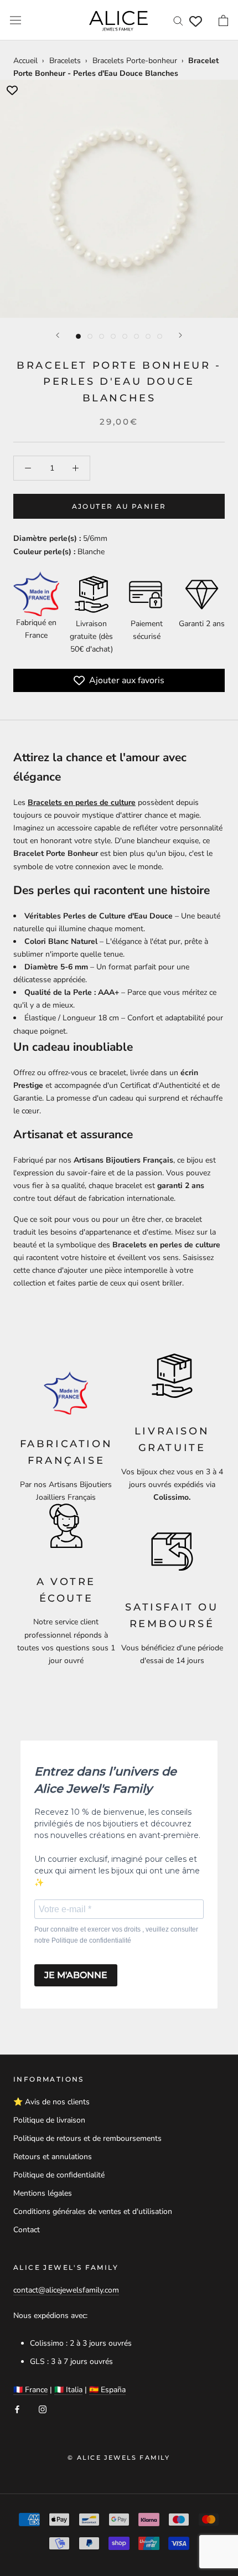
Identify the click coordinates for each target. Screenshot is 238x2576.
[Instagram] (43, 2409)
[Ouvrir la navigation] (15, 20)
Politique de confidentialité (59, 2175)
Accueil (25, 61)
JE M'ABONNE (76, 1975)
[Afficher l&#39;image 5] (125, 336)
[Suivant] (180, 335)
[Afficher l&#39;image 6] (136, 336)
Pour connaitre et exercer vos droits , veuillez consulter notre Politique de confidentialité (116, 1935)
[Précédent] (58, 335)
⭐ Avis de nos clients (51, 2102)
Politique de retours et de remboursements (87, 2138)
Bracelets (65, 61)
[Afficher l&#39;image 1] (78, 336)
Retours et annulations (53, 2157)
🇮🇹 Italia (68, 2390)
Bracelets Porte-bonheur (135, 61)
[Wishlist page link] (196, 21)
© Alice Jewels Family (119, 2458)
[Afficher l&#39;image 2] (90, 336)
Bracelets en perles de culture (82, 802)
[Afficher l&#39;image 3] (102, 336)
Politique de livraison (49, 2120)
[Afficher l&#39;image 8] (160, 336)
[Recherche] (178, 20)
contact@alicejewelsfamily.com (66, 2290)
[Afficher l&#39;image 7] (148, 336)
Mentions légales (43, 2193)
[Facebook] (17, 2409)
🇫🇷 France (30, 2390)
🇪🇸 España (107, 2390)
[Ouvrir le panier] (223, 20)
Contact (27, 2230)
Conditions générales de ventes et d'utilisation (93, 2211)
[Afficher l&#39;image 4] (113, 336)
